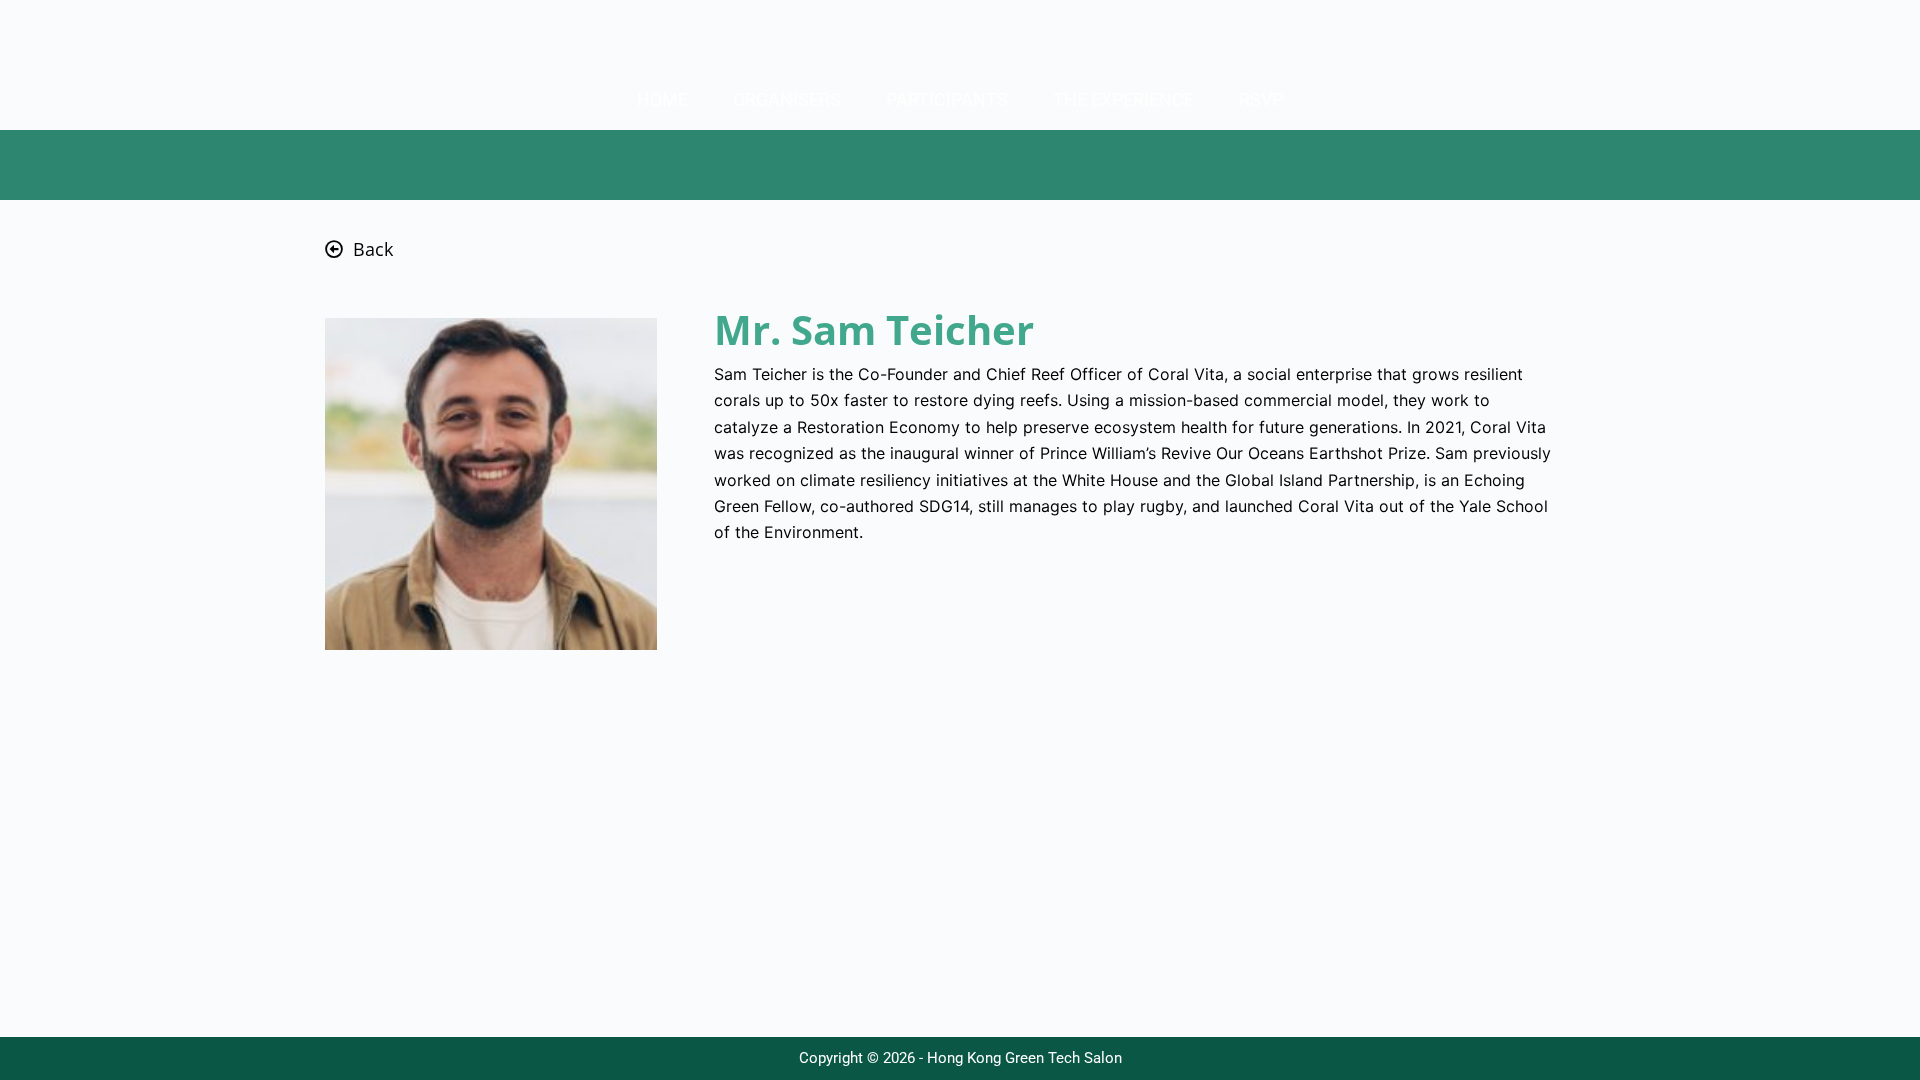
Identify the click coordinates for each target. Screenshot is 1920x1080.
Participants (947, 99)
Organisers (787, 99)
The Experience (1123, 99)
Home (662, 99)
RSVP (1261, 99)
